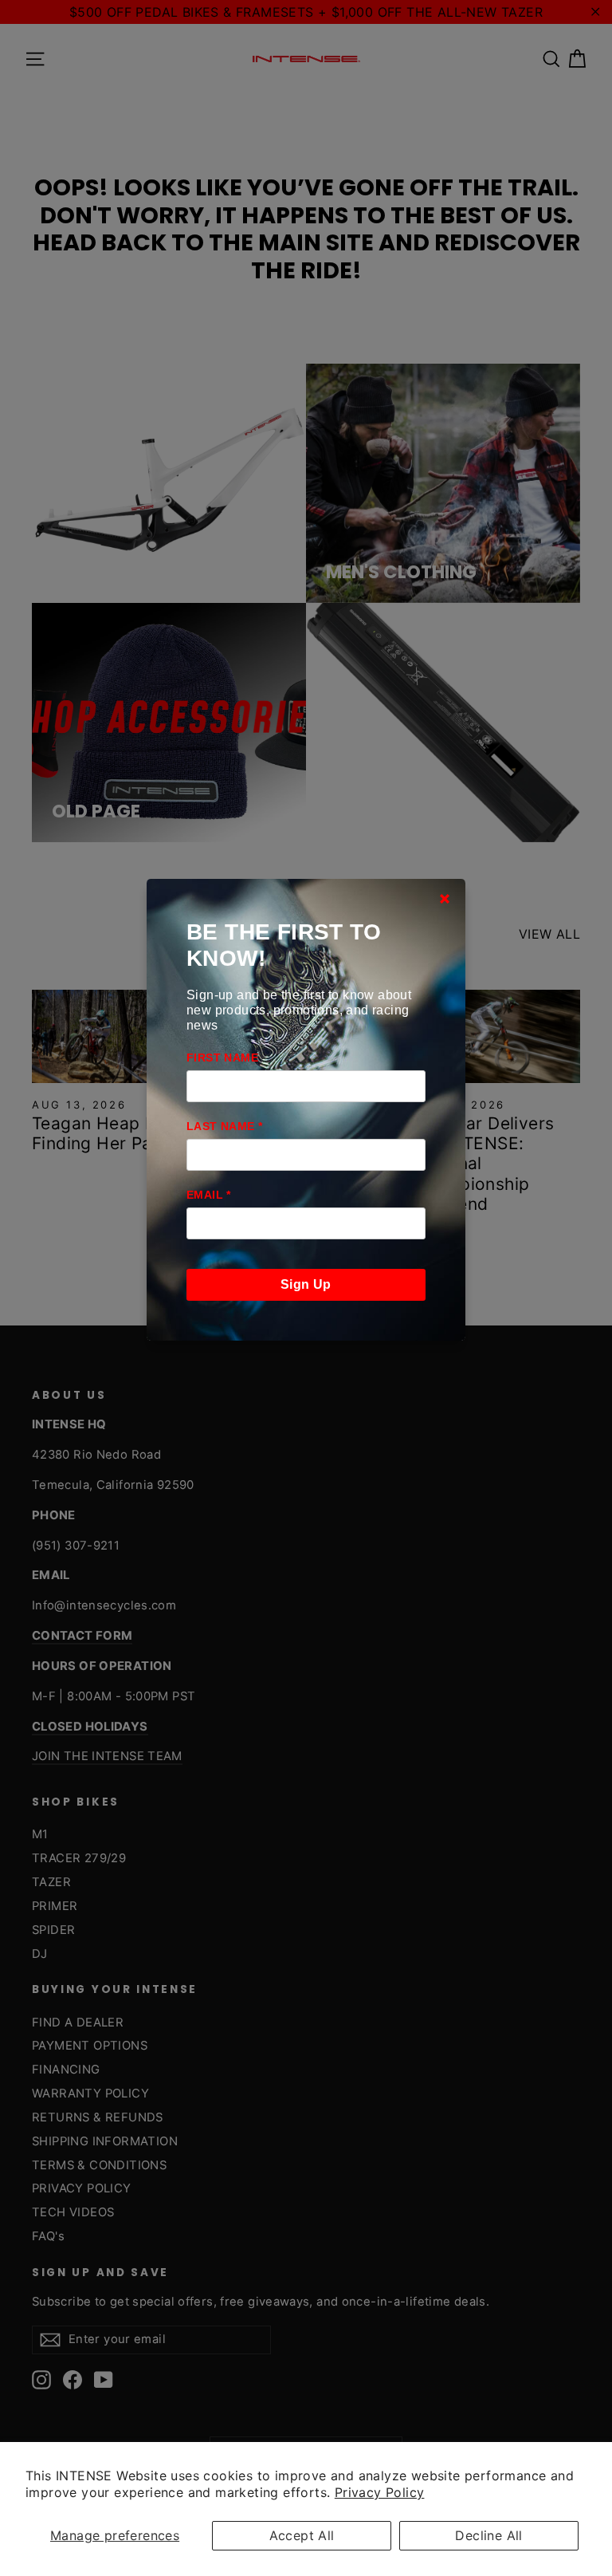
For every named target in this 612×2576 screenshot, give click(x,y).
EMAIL (209, 1195)
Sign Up (306, 1284)
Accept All (302, 2535)
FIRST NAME (222, 1058)
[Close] (445, 899)
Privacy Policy (380, 2492)
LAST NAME (224, 1126)
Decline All (488, 2535)
